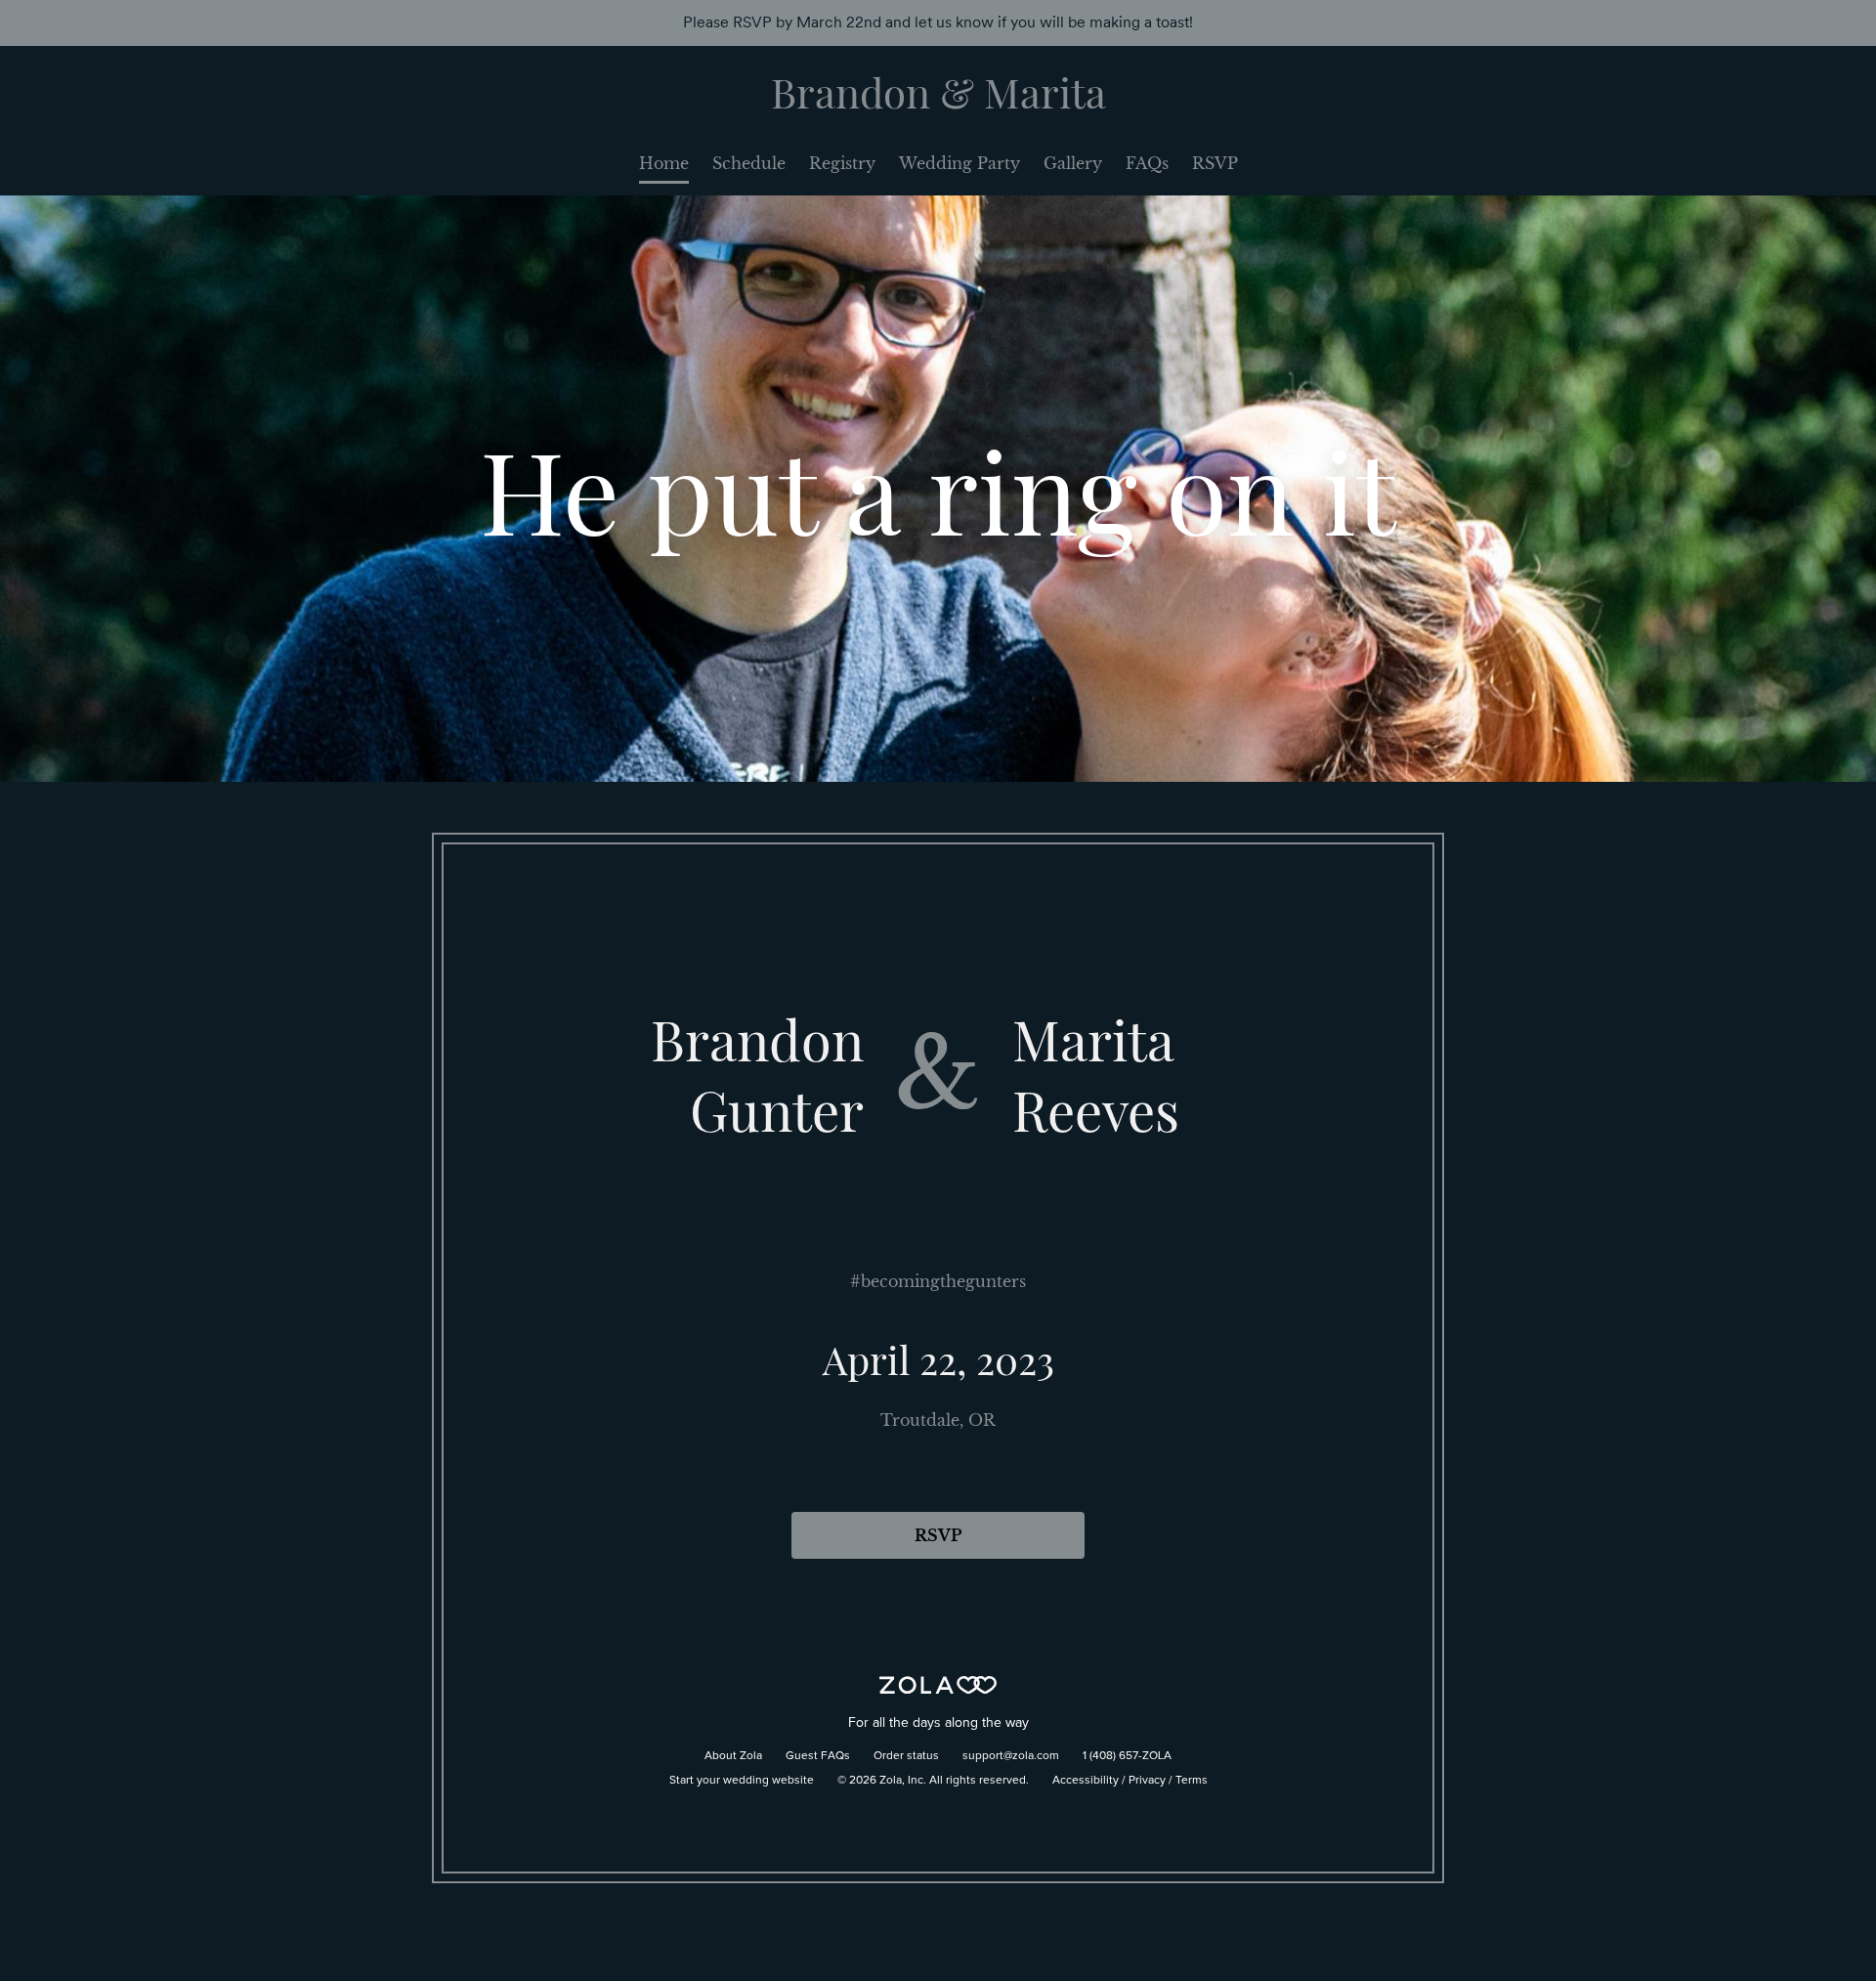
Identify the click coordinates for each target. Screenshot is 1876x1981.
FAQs (1147, 163)
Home (664, 163)
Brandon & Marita (938, 92)
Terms (1192, 1781)
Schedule (749, 163)
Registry (842, 163)
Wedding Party (959, 163)
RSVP (1215, 163)
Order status (906, 1756)
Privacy (1147, 1781)
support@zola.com (1011, 1756)
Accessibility (1086, 1781)
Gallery (1073, 163)
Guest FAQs (818, 1756)
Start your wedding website (742, 1781)
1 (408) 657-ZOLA (1127, 1756)
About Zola (733, 1756)
